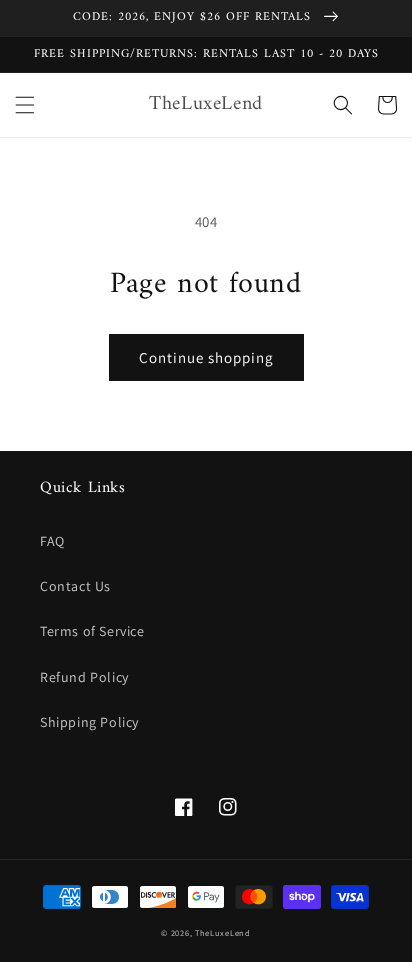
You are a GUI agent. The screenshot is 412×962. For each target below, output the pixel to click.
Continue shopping (206, 357)
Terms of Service (92, 631)
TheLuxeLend (223, 932)
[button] (25, 105)
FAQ (52, 541)
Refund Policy (84, 677)
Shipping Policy (89, 722)
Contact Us (75, 586)
